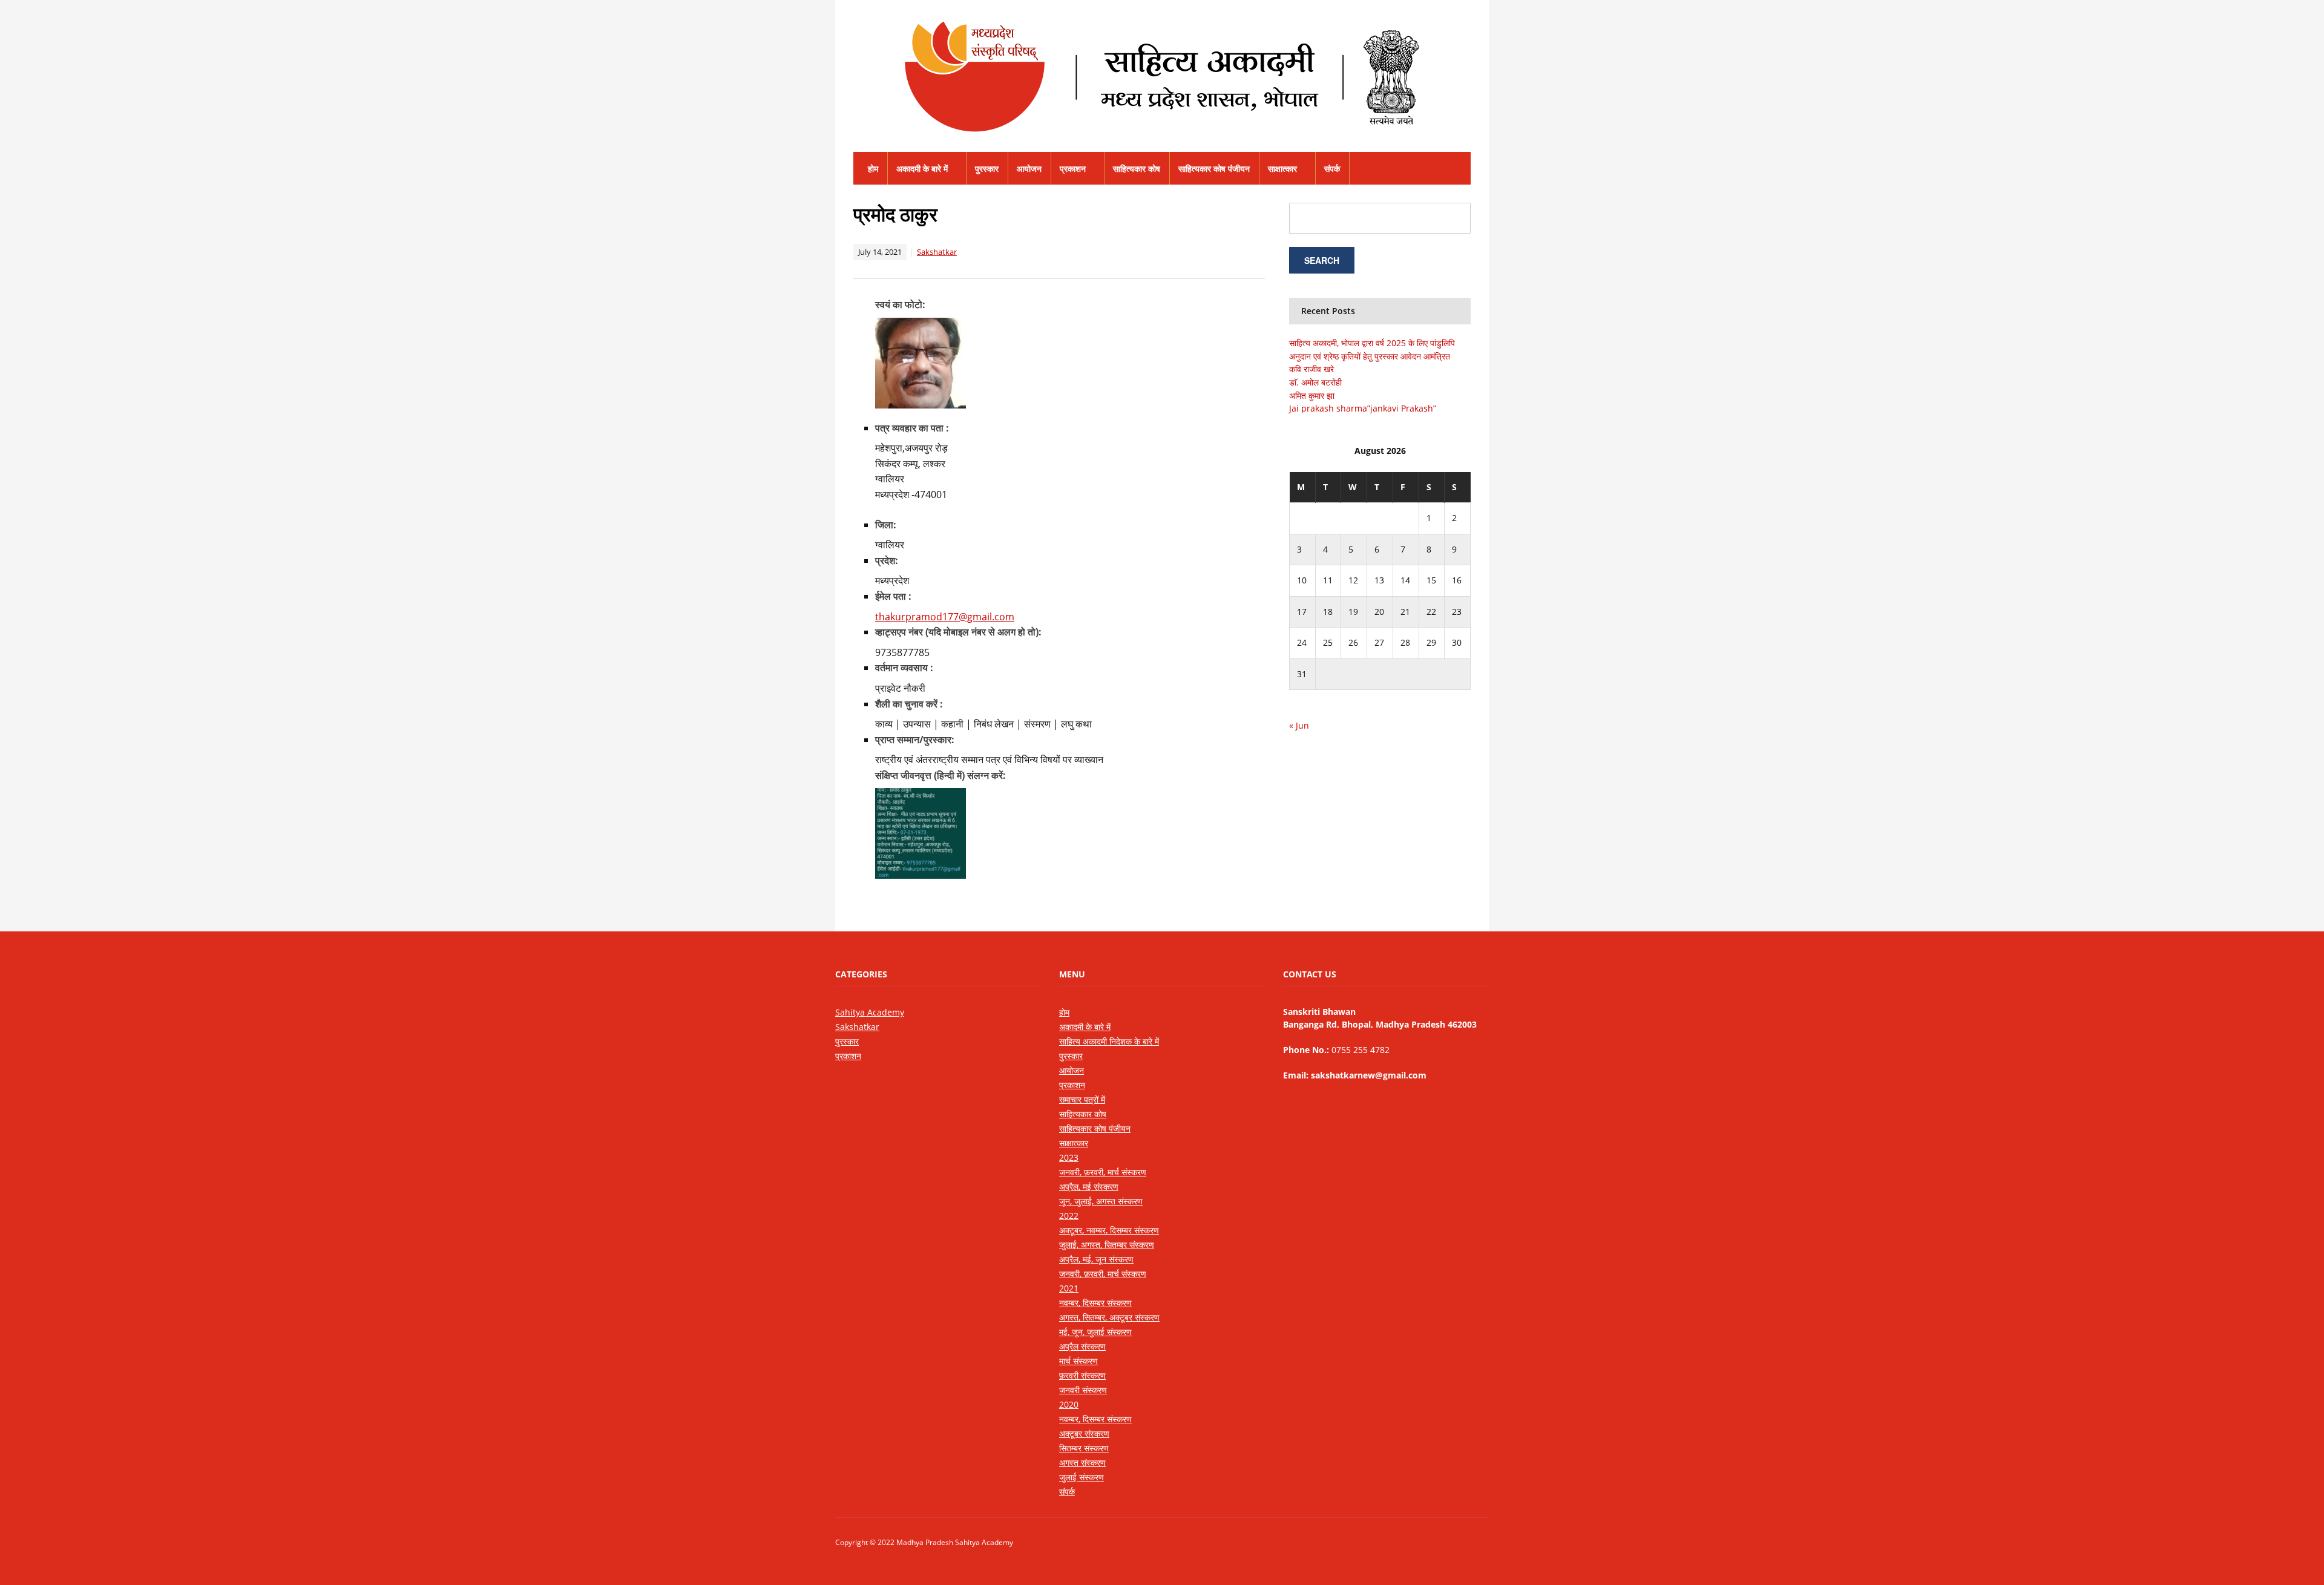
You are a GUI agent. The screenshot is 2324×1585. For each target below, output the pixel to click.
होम (873, 169)
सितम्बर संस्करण (1084, 1448)
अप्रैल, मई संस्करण (1089, 1186)
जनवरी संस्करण (1083, 1390)
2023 (1069, 1157)
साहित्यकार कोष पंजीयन (1214, 169)
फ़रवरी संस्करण (1082, 1375)
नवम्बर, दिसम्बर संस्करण (1095, 1303)
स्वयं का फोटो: (900, 304)
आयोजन (1029, 169)
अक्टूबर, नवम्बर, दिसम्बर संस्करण (1109, 1230)
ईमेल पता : (893, 596)
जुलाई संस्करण (1082, 1477)
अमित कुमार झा (1312, 395)
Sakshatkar (937, 252)
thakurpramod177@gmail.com (945, 617)
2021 (1069, 1288)
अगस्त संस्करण (1082, 1462)
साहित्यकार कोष (1137, 169)
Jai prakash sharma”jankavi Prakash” (1363, 408)
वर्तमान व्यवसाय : (904, 668)
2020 (1069, 1404)
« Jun (1299, 725)
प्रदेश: (887, 560)
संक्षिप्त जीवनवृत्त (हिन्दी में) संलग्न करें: (940, 775)
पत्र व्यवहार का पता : (912, 428)
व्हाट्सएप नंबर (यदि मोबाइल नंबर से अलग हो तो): (958, 632)
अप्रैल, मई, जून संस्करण (1096, 1259)
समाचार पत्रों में (1082, 1099)
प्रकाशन (1073, 169)
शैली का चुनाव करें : (909, 704)
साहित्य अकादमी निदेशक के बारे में (1109, 1041)
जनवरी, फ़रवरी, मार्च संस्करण (1103, 1172)
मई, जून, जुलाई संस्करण (1095, 1332)
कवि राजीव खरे (1311, 369)
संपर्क (1332, 169)
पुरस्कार (987, 169)
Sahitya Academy (870, 1012)
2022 (1069, 1216)
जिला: (886, 525)
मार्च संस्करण (1078, 1361)
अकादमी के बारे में (922, 169)
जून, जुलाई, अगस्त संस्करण (1101, 1201)
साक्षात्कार (1282, 169)
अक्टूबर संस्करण (1084, 1433)
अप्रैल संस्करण (1082, 1346)
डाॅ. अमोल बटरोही (1315, 382)
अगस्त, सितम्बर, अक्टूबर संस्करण (1109, 1317)
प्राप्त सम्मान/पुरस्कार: (915, 740)
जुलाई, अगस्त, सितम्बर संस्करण (1107, 1245)
